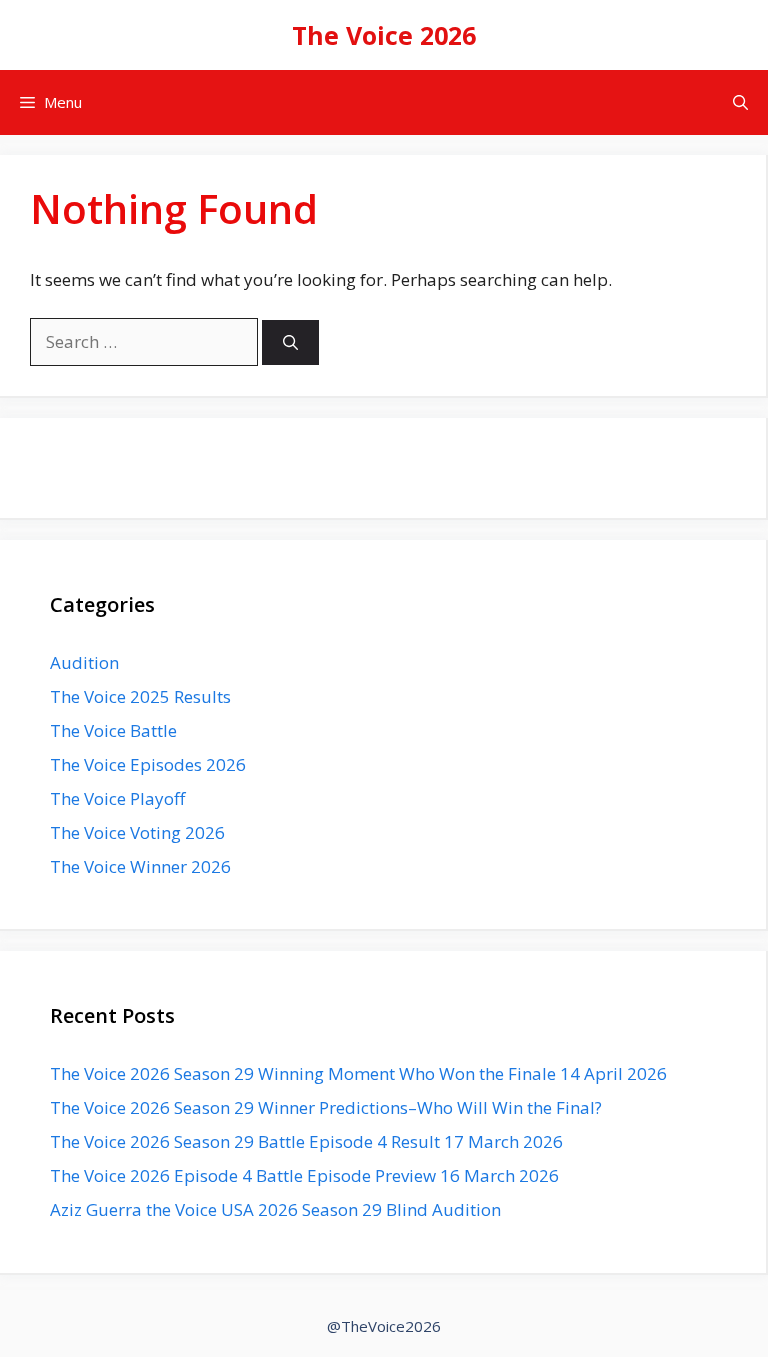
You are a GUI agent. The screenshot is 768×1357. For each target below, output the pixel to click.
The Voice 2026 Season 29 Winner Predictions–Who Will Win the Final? (326, 1107)
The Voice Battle (113, 730)
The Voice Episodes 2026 (148, 764)
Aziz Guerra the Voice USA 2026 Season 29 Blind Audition (275, 1209)
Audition (84, 662)
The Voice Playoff (117, 798)
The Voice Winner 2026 (140, 866)
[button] (740, 102)
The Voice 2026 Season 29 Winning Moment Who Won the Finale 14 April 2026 (358, 1073)
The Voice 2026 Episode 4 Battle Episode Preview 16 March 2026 (304, 1175)
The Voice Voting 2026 (137, 832)
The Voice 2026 (384, 35)
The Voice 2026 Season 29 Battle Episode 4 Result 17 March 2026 (306, 1141)
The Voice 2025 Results (140, 696)
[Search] (290, 342)
